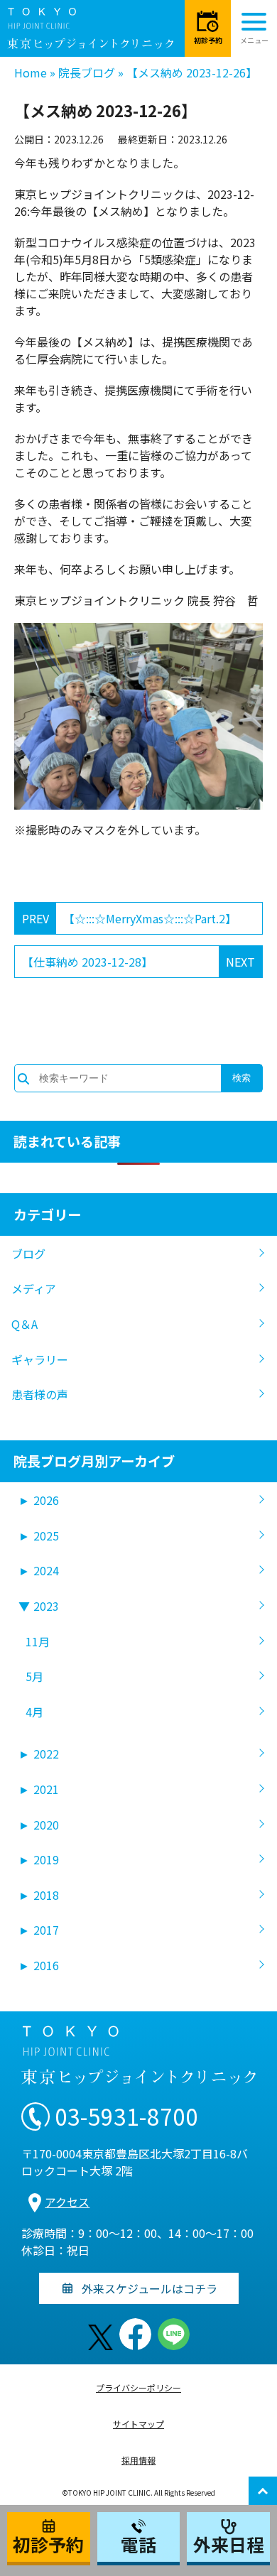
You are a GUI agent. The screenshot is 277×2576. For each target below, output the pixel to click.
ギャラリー (40, 1359)
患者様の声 (40, 1394)
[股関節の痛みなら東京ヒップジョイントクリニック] (90, 28)
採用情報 (138, 2460)
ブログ (28, 1254)
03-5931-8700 (126, 2116)
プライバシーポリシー (138, 2387)
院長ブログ (87, 72)
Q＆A (25, 1324)
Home (31, 72)
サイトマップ (138, 2424)
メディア (34, 1288)
